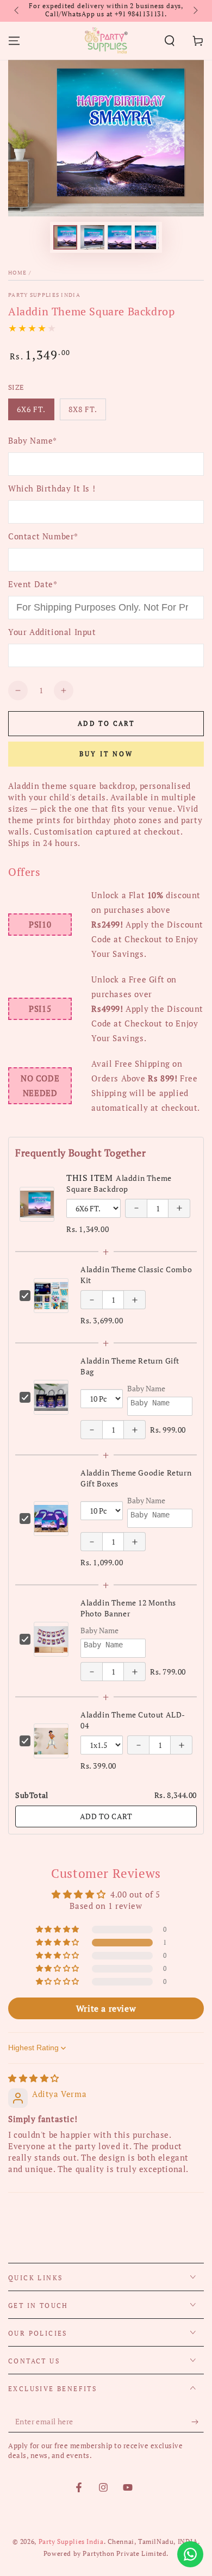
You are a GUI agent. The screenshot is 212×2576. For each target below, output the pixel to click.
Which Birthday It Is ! (52, 488)
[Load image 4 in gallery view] (147, 237)
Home (17, 273)
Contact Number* (43, 536)
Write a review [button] (106, 2008)
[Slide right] (195, 11)
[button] (170, 41)
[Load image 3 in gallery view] (120, 237)
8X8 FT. (87, 412)
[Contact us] (190, 2554)
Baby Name (146, 1388)
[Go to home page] (106, 41)
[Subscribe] (198, 2422)
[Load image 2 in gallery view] (92, 237)
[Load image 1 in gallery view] (65, 237)
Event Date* (33, 584)
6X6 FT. (35, 412)
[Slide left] (17, 11)
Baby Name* (33, 440)
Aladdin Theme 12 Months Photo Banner (128, 1608)
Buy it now (106, 754)
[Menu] (14, 41)
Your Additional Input (52, 632)
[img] (34, 2078)
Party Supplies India (44, 295)
